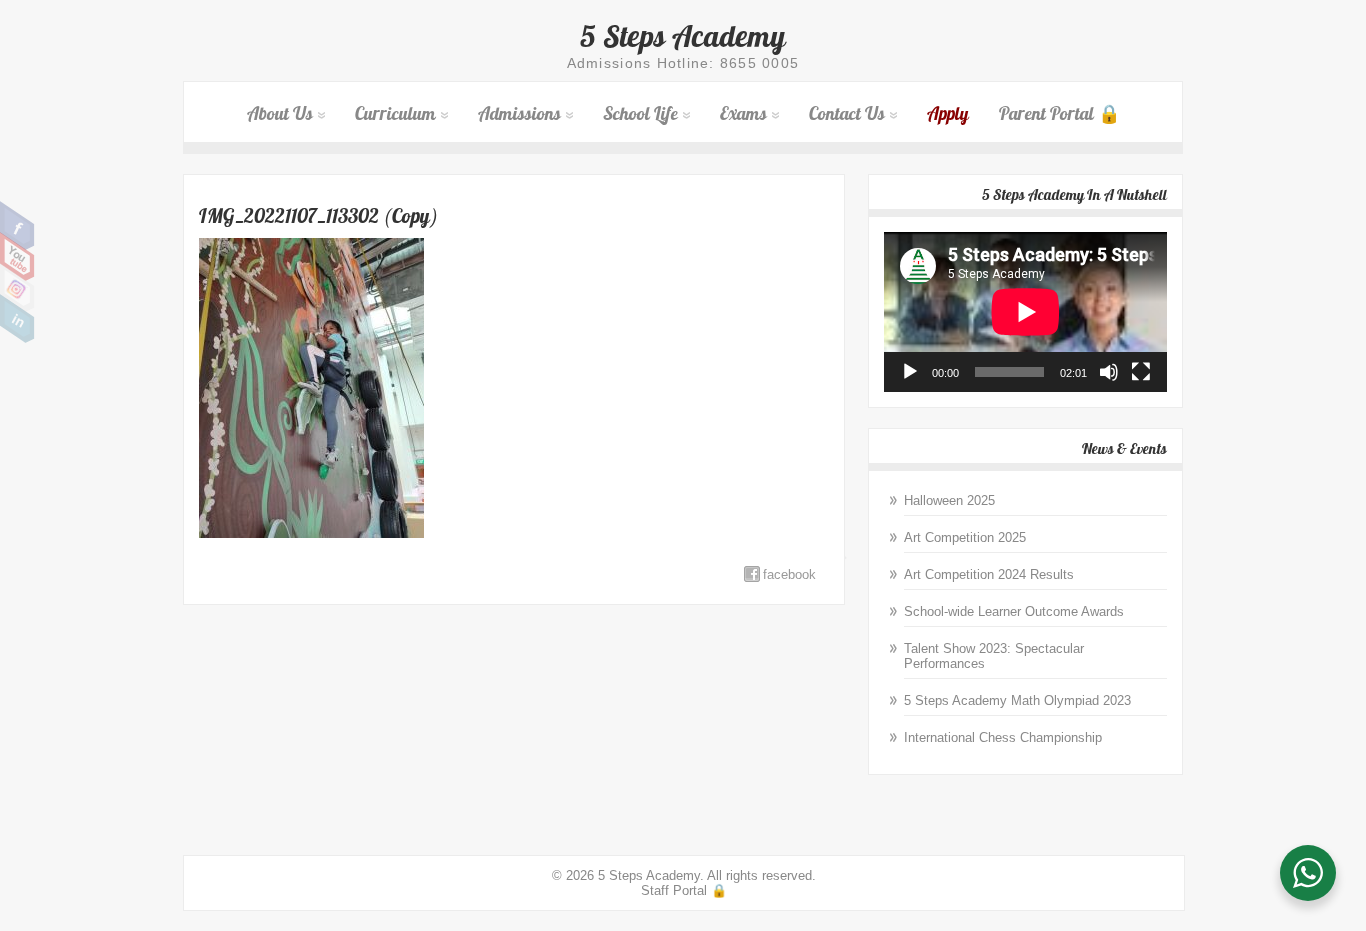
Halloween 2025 (949, 500)
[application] (1025, 311)
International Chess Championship (1003, 737)
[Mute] (1109, 372)
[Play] (910, 372)
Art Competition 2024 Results (989, 574)
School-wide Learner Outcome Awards (1014, 611)
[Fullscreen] (1141, 372)
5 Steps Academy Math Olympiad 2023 (1017, 700)
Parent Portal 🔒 (1059, 113)
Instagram (17, 288)
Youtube (17, 257)
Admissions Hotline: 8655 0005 (683, 63)
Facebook (17, 226)
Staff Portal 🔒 (684, 890)
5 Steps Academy (683, 36)
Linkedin (17, 319)
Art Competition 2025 (965, 537)
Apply (948, 113)
